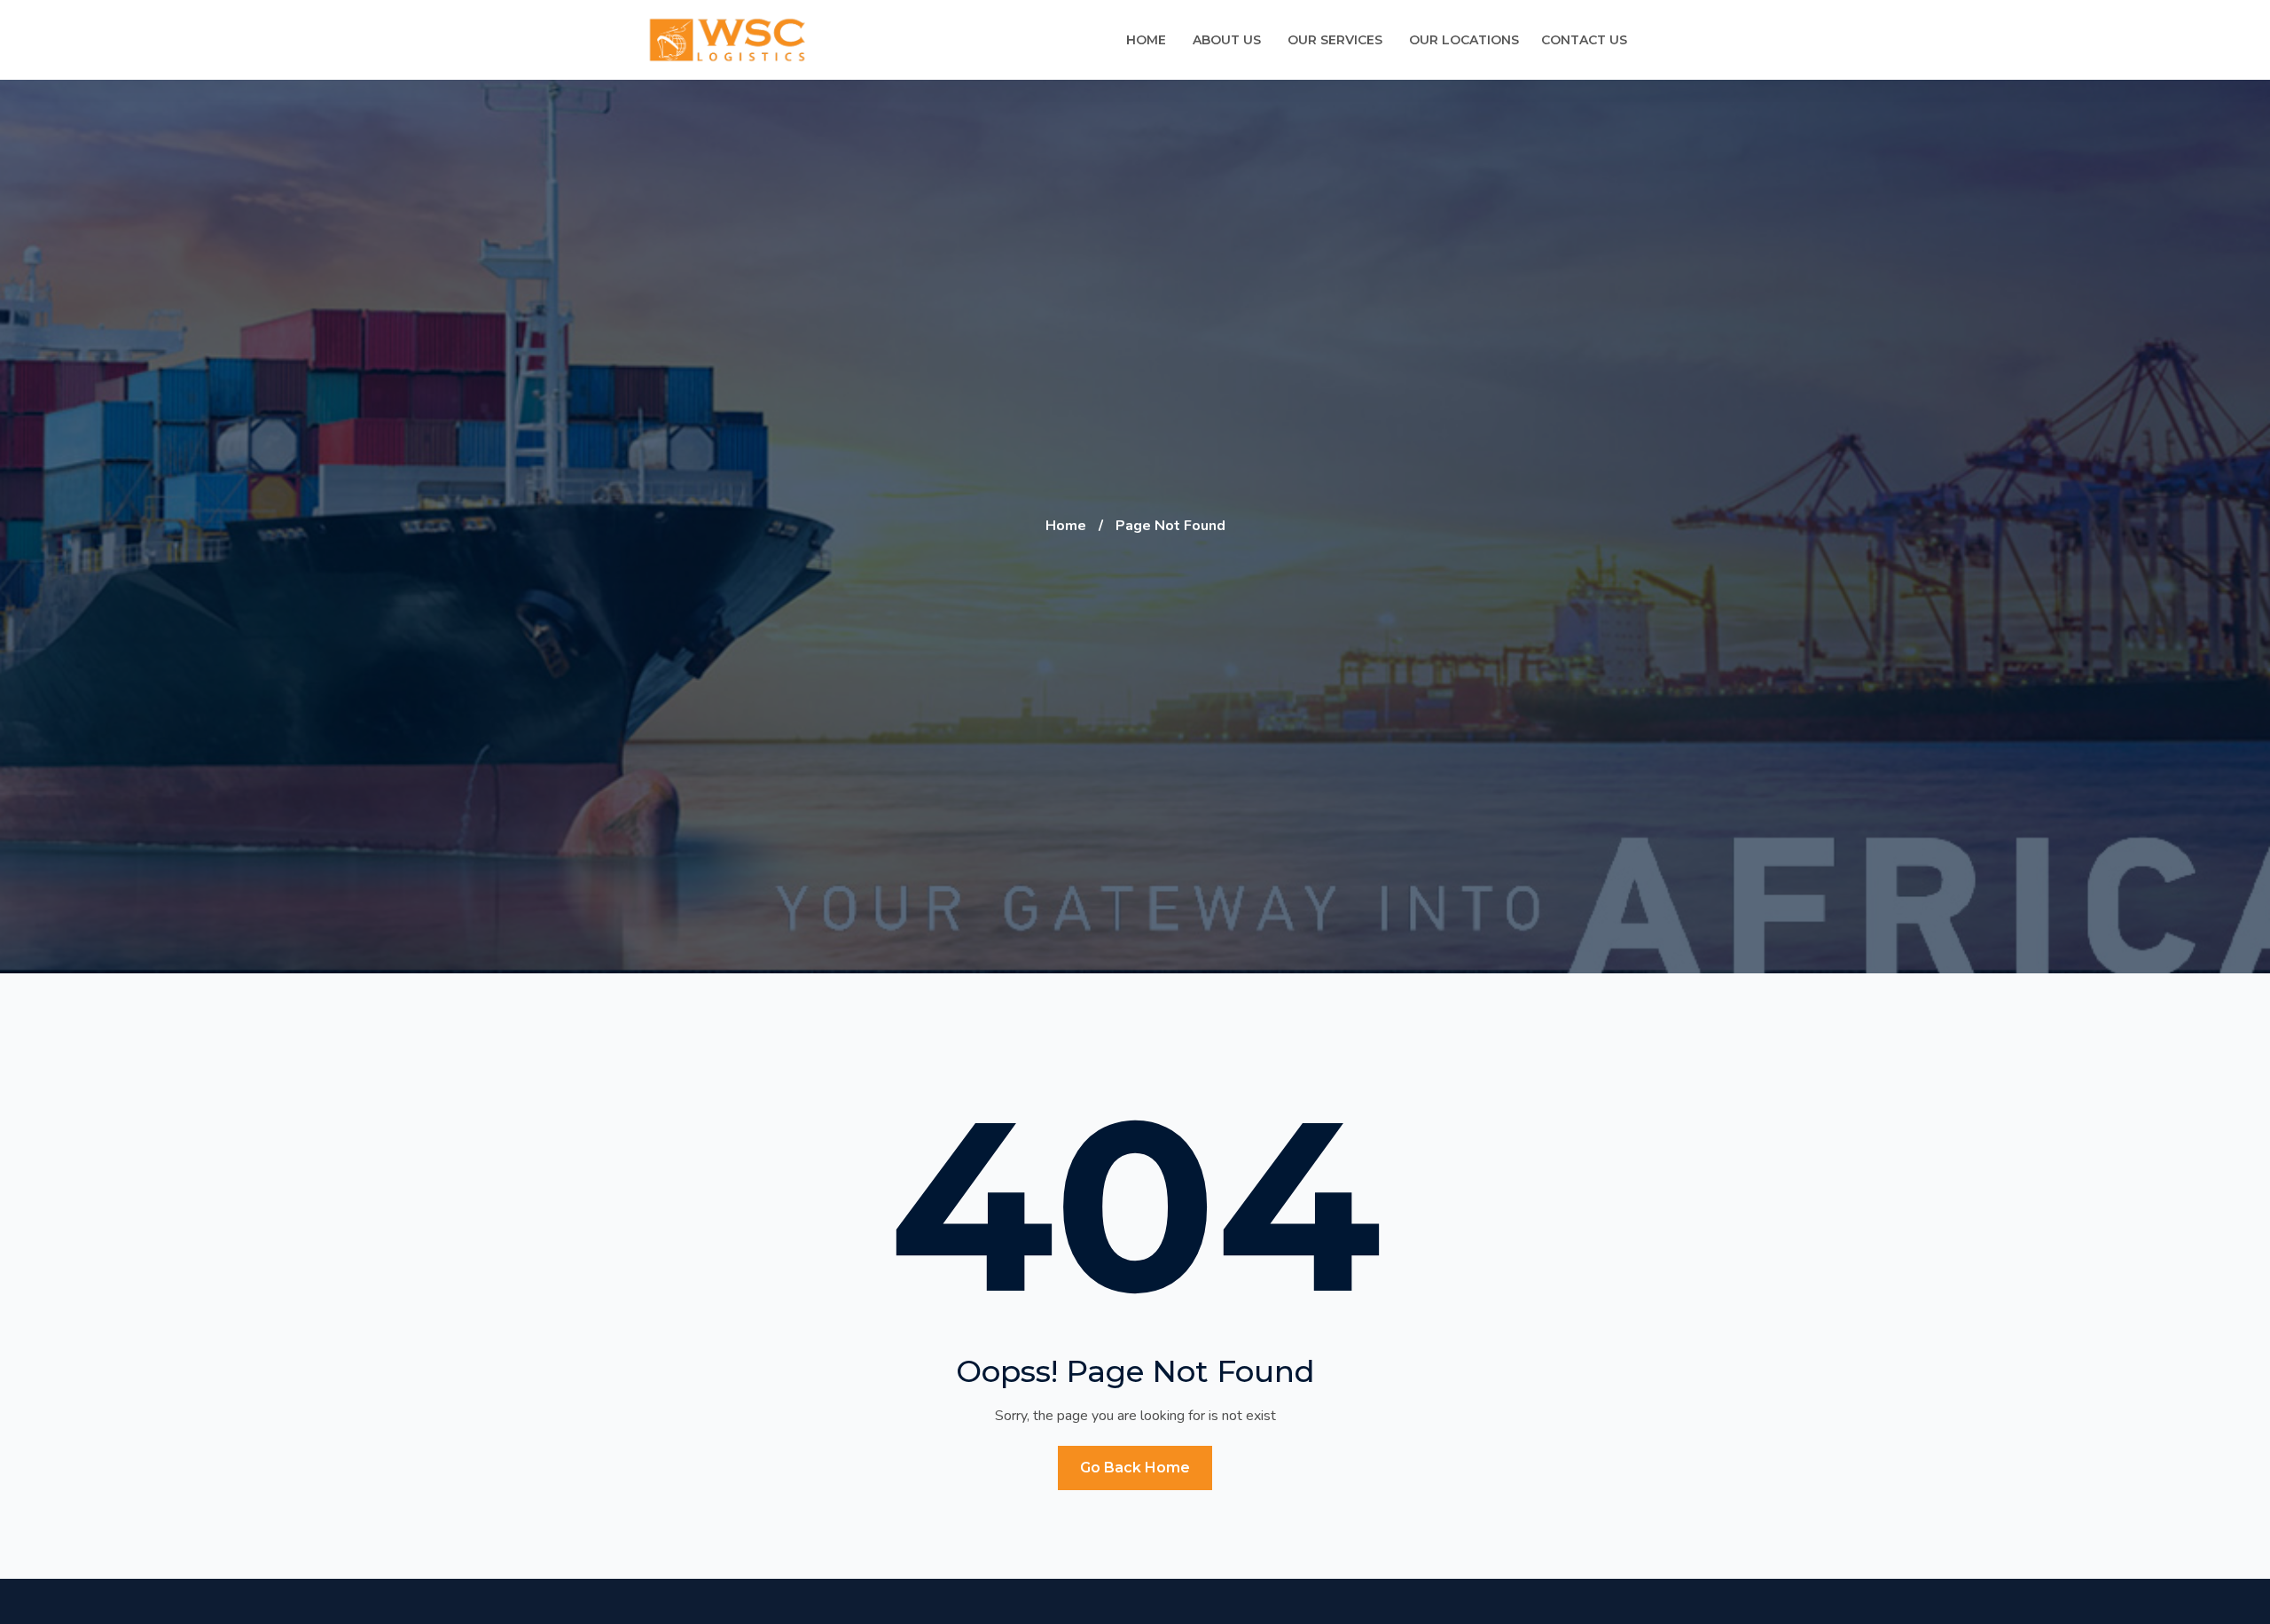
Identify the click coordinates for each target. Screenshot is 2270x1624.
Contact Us (1584, 40)
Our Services (1335, 40)
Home (1146, 40)
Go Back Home (1135, 1468)
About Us (1227, 40)
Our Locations (1464, 40)
